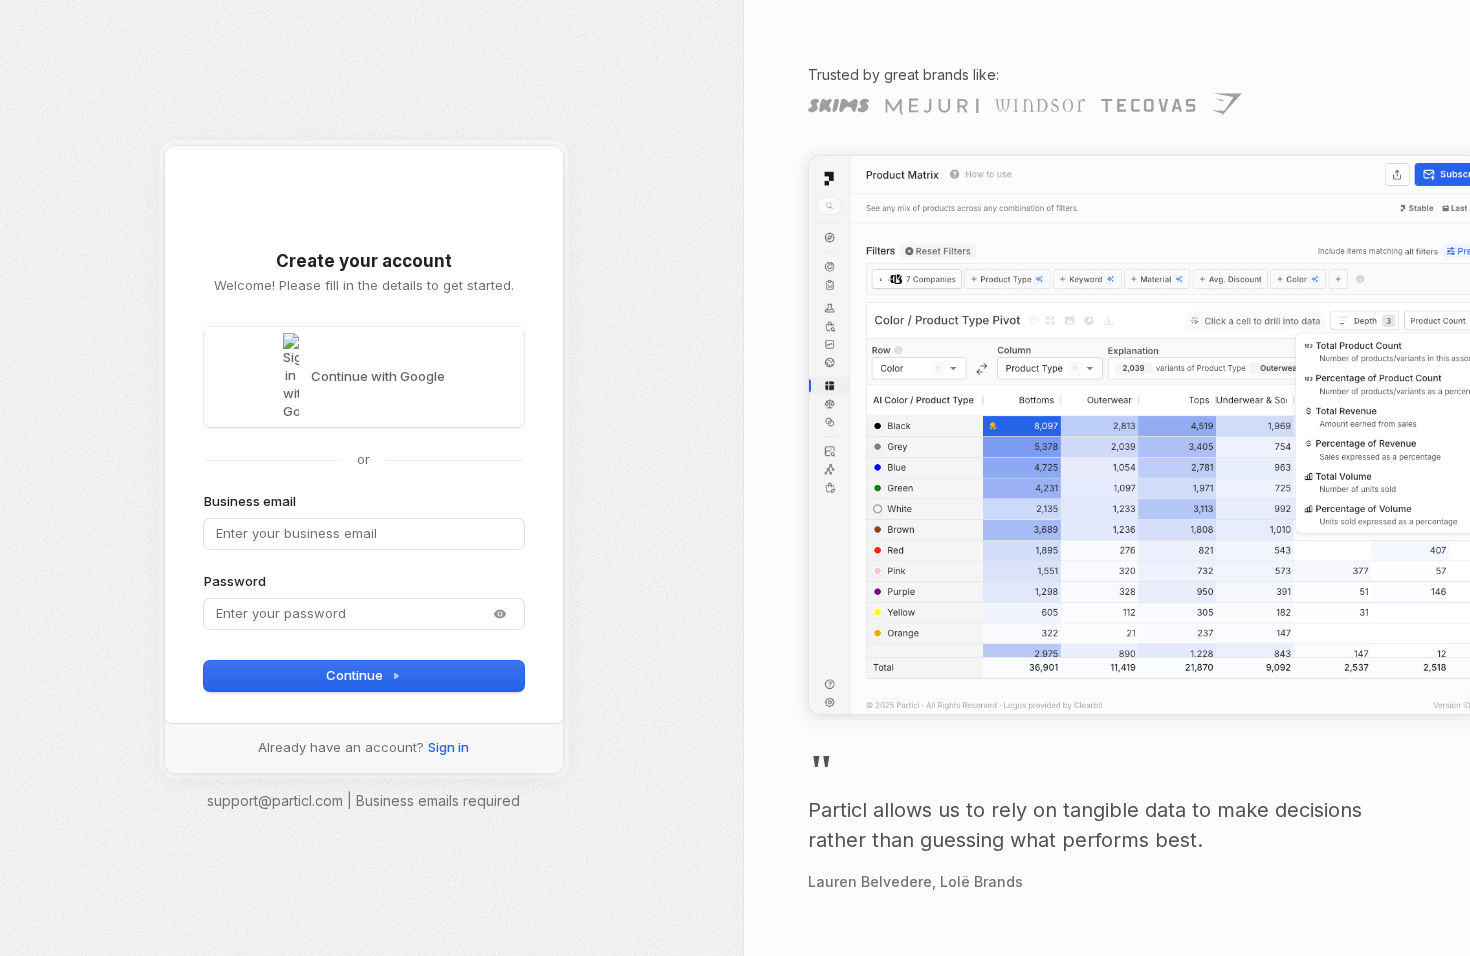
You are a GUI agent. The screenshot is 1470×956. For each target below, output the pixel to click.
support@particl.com (275, 800)
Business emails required (438, 800)
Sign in (448, 747)
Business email (250, 501)
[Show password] (500, 614)
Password (235, 581)
